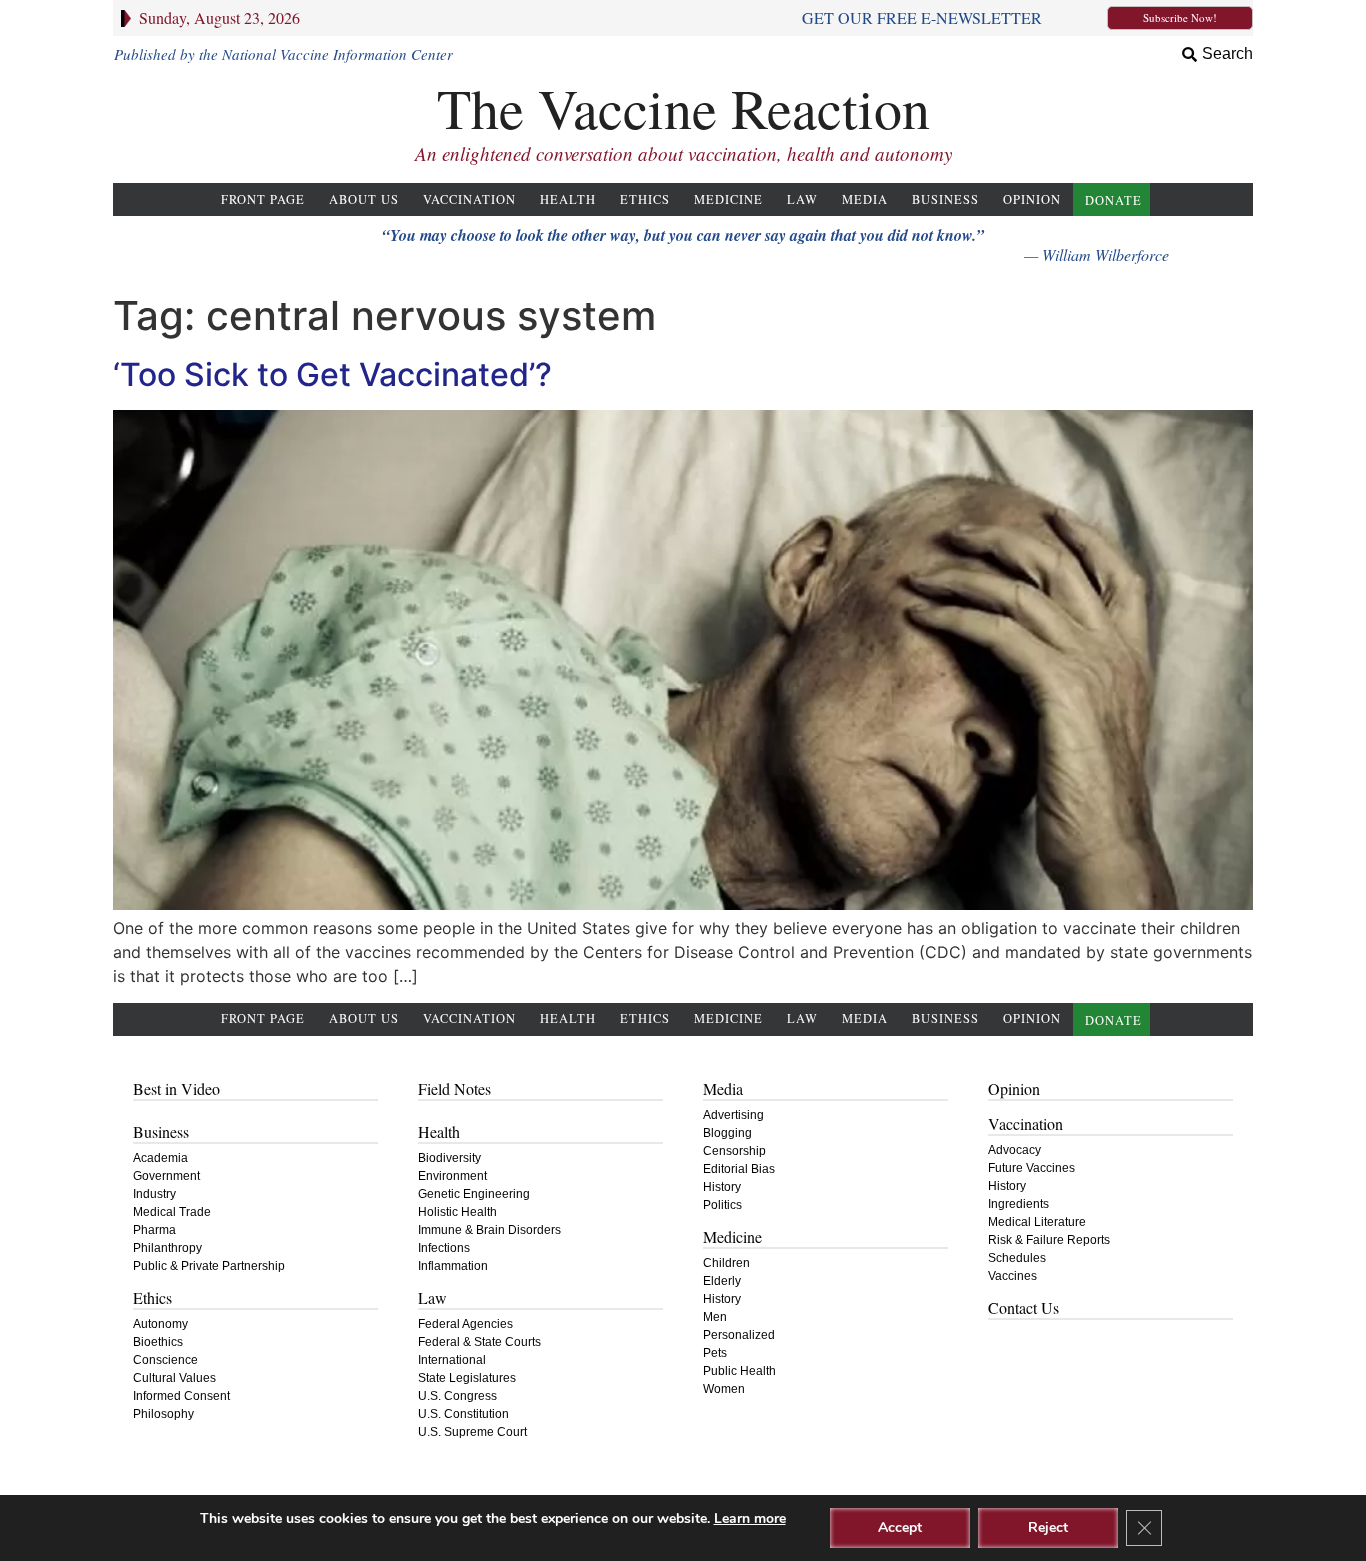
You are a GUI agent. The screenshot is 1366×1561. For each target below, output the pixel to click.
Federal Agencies (465, 1324)
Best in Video (176, 1088)
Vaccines (1012, 1276)
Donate (1113, 200)
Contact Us (1023, 1307)
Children (726, 1263)
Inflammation (453, 1266)
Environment (452, 1176)
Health (568, 199)
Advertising (733, 1115)
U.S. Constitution (463, 1414)
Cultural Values (174, 1378)
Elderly (722, 1281)
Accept (900, 1527)
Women (724, 1389)
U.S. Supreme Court (472, 1432)
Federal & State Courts (479, 1342)
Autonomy (160, 1324)
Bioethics (158, 1342)
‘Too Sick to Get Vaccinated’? (332, 374)
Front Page (263, 199)
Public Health (739, 1371)
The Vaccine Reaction (683, 107)
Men (715, 1317)
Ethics (645, 199)
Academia (160, 1158)
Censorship (734, 1151)
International (452, 1360)
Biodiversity (449, 1158)
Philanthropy (167, 1248)
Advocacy (1014, 1150)
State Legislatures (467, 1378)
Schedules (1017, 1258)
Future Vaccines (1031, 1168)
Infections (444, 1248)
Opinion (1032, 199)
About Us (364, 199)
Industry (154, 1194)
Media (865, 199)
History (722, 1187)
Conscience (165, 1360)
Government (166, 1176)
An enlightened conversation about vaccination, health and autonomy (683, 153)
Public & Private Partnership (209, 1266)
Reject (1048, 1527)
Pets (715, 1353)
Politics (722, 1205)
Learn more (750, 1518)
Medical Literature (1037, 1222)
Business (945, 199)
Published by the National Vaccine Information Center (283, 54)
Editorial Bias (739, 1169)
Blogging (727, 1133)
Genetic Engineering (474, 1194)
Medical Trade (172, 1212)
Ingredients (1018, 1204)
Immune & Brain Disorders (489, 1230)
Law (802, 199)
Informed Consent (181, 1396)
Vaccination (469, 199)
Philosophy (163, 1414)
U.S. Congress (457, 1396)
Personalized (739, 1335)
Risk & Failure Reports (1049, 1240)
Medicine (728, 199)
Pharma (154, 1230)
